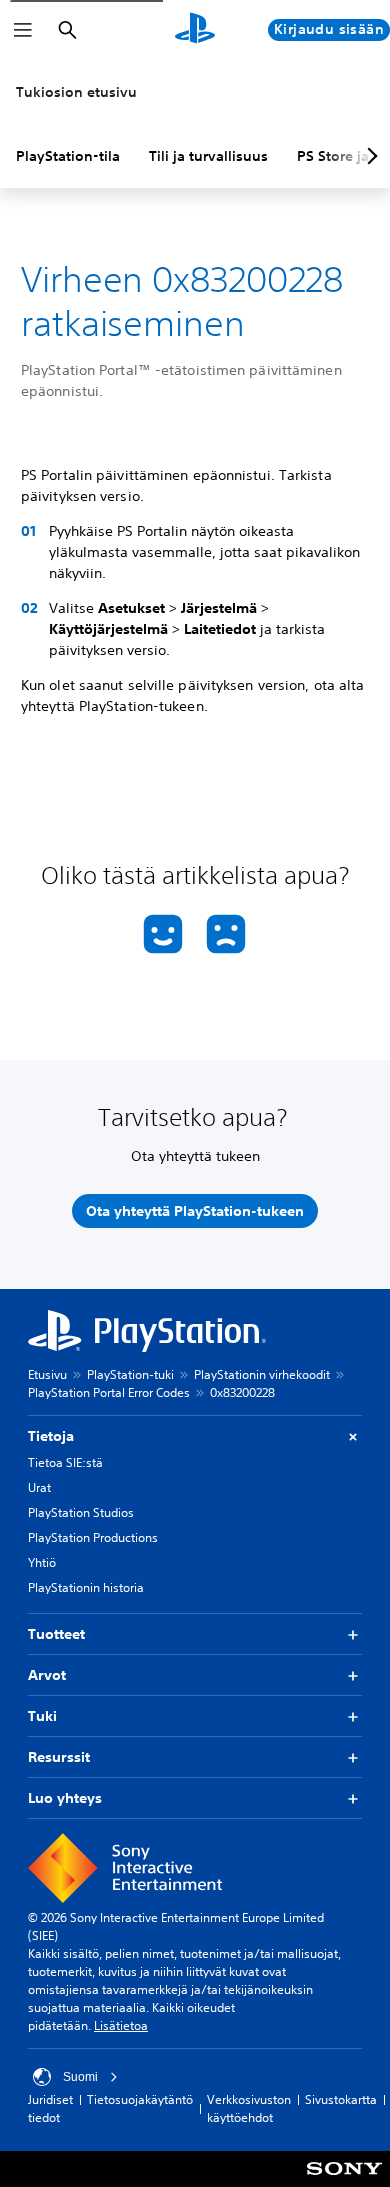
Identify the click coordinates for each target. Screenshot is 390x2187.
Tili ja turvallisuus (208, 156)
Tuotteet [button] (56, 1634)
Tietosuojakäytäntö (140, 2099)
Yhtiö (42, 1562)
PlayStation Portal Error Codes (109, 1392)
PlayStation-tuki (130, 1374)
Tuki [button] (42, 1716)
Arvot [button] (47, 1675)
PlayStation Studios (81, 1512)
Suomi (80, 2077)
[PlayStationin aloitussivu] (195, 30)
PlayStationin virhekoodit (262, 1374)
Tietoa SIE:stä (65, 1462)
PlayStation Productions (93, 1537)
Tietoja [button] (51, 1436)
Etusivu (47, 1374)
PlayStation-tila (68, 156)
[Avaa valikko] (23, 30)
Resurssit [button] (59, 1757)
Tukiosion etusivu (76, 92)
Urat (39, 1487)
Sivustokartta (341, 2099)
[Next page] (369, 156)
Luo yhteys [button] (65, 1798)
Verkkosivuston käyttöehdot (249, 2108)
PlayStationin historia (86, 1587)
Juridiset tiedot (50, 2108)
